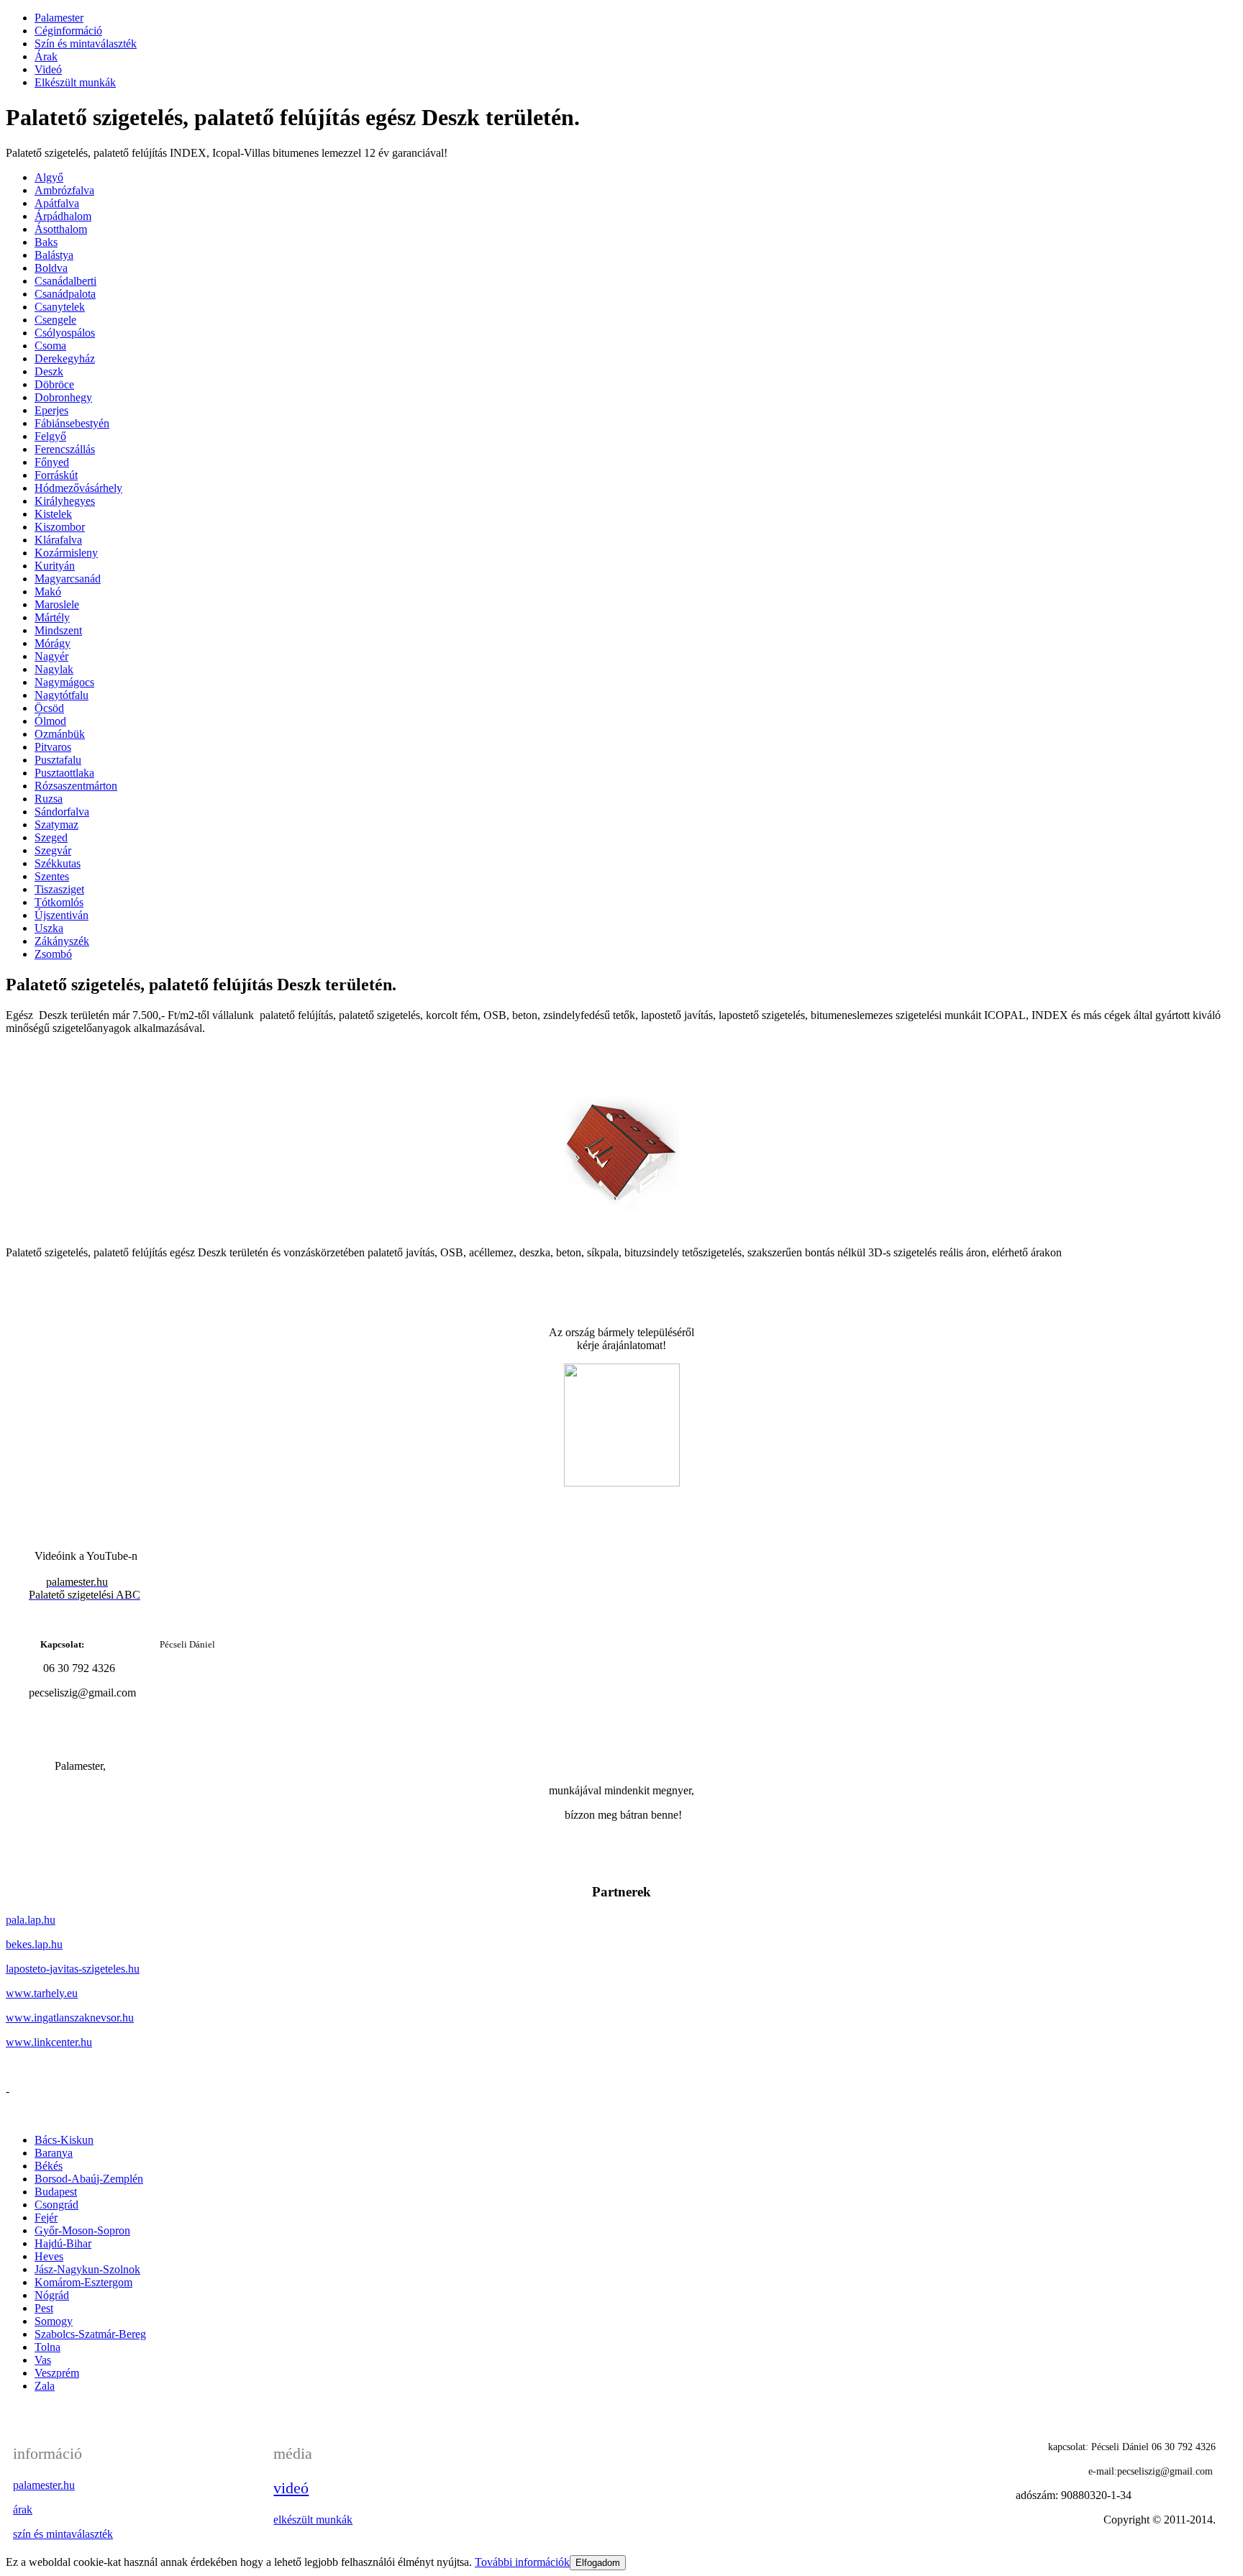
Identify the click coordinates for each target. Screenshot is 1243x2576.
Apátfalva (57, 203)
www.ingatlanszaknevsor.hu (70, 2018)
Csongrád (56, 2205)
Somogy (54, 2321)
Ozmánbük (60, 734)
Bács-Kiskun (64, 2140)
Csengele (55, 320)
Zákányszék (62, 941)
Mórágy (53, 643)
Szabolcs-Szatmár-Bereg (90, 2334)
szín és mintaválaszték (63, 2534)
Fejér (46, 2218)
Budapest (56, 2192)
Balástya (54, 255)
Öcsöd (49, 708)
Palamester (59, 18)
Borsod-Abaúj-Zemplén (89, 2179)
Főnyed (52, 462)
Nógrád (52, 2295)
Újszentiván (62, 915)
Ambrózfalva (64, 190)
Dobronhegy (63, 397)
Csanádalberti (65, 281)
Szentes (52, 876)
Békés (49, 2166)
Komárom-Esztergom (83, 2282)
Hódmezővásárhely (78, 488)
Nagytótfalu (62, 695)
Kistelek (53, 514)
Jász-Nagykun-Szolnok (87, 2269)
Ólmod (50, 721)
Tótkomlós (59, 902)
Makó (48, 592)
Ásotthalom (61, 229)
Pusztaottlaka (64, 773)
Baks (46, 242)
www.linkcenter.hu (49, 2042)
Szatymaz (56, 825)
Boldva (51, 268)
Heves (49, 2256)
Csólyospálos (65, 333)
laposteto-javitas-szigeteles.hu (73, 1969)
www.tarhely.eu (42, 1993)
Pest (44, 2308)
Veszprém (57, 2373)
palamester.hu (44, 2485)
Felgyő (50, 436)
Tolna (47, 2347)
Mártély (52, 617)
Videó (48, 69)
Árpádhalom (63, 216)
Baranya (54, 2153)
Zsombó (53, 954)
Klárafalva (58, 540)
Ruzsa (49, 799)
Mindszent (58, 630)
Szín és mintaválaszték (86, 44)
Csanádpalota (65, 294)
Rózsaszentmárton (76, 786)
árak (23, 2509)
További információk (522, 2562)
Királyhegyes (65, 501)
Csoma (50, 346)
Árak (46, 56)
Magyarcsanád (68, 579)
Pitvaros (53, 747)
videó (291, 2488)
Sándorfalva (62, 812)
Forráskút (56, 475)
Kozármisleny (66, 553)
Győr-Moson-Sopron (82, 2230)
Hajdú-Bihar (63, 2243)
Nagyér (51, 656)
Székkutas (58, 863)
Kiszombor (60, 527)
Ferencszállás (65, 449)
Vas (43, 2360)
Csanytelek (60, 307)
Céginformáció (68, 31)
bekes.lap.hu (34, 1944)
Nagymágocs (64, 682)
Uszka (49, 928)
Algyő (49, 177)
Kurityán (55, 566)
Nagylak (54, 669)
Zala (45, 2386)
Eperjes (51, 410)
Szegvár (53, 850)
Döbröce (54, 384)
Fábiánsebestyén (72, 423)
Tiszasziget (59, 889)
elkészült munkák (313, 2520)
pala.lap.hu (31, 1920)
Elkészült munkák (75, 82)
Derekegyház (65, 358)
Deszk (49, 371)
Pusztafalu (58, 760)
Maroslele (57, 604)
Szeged (51, 837)
